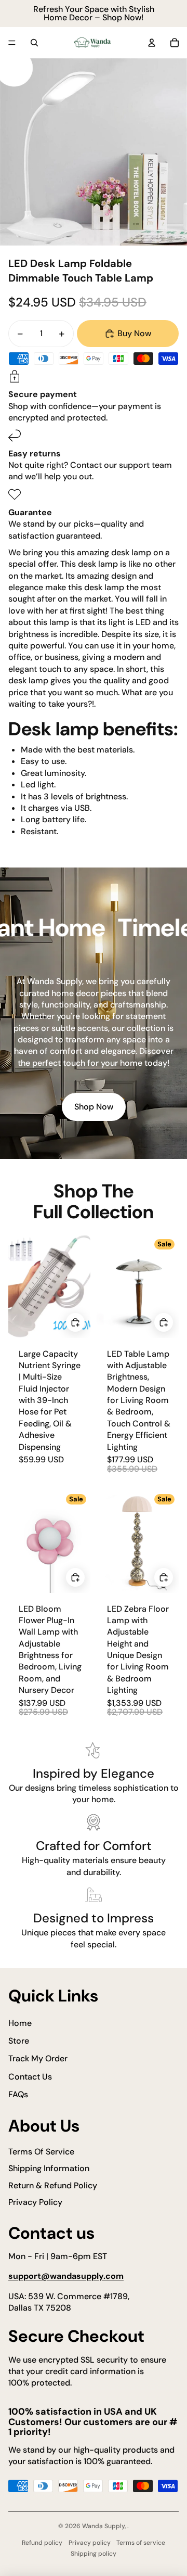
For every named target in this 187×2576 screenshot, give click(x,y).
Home (20, 2023)
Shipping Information (49, 2168)
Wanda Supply (103, 2526)
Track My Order (38, 2058)
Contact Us (30, 2077)
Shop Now (94, 1107)
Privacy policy (90, 2543)
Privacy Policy (35, 2202)
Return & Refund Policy (53, 2185)
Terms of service (141, 2543)
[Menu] (12, 43)
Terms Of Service (41, 2152)
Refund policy (42, 2543)
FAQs (18, 2094)
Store (19, 2041)
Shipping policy (94, 2554)
